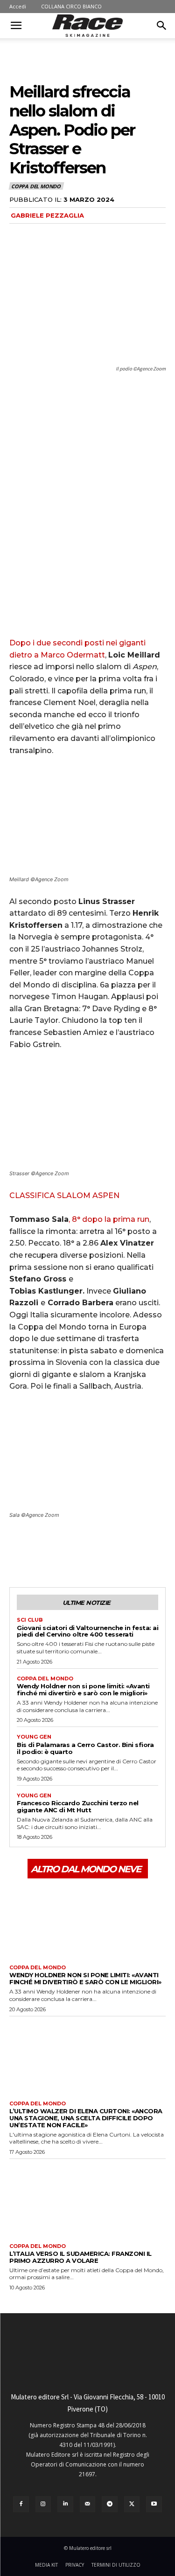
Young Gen (34, 1737)
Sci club (30, 1620)
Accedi (18, 6)
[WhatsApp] (83, 1552)
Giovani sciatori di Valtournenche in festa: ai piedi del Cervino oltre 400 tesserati (87, 1631)
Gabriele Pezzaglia (47, 215)
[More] (105, 1552)
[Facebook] (19, 1552)
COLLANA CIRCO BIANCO (71, 6)
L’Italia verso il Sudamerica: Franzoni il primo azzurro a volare (80, 2257)
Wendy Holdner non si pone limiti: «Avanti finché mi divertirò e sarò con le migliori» (83, 1689)
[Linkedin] (65, 2504)
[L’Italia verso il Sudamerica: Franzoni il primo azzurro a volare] (87, 2199)
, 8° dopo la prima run (109, 1219)
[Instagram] (43, 2504)
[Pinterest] (62, 1552)
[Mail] (88, 2504)
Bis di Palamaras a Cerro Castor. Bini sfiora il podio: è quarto (85, 1748)
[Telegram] (110, 2504)
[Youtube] (154, 2504)
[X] (40, 1552)
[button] (16, 26)
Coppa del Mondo (36, 186)
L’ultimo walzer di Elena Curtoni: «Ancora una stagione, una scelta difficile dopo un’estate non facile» (86, 2118)
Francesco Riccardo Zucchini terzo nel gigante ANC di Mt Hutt (78, 1806)
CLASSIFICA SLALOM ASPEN (64, 1196)
